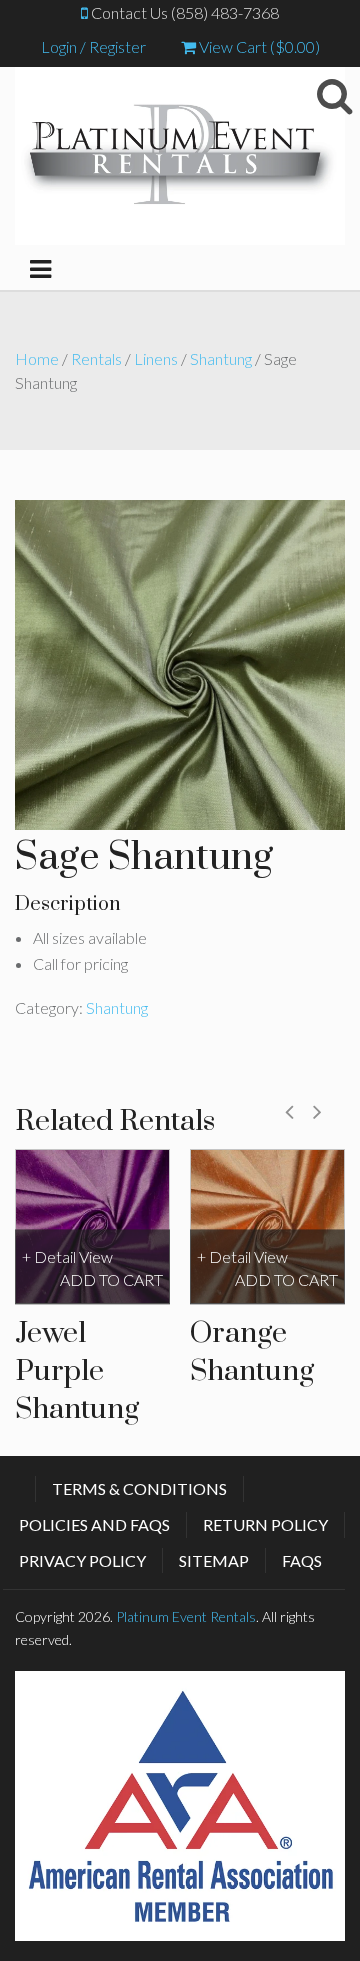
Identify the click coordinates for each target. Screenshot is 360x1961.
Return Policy (265, 1524)
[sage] (180, 662)
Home (37, 358)
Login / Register (93, 46)
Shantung (221, 358)
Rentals (96, 358)
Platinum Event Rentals (186, 1616)
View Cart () (258, 46)
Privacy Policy (82, 1560)
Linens (156, 358)
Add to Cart (111, 1279)
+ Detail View (67, 1257)
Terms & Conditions (139, 1488)
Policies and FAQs (94, 1524)
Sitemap (214, 1560)
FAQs (302, 1560)
